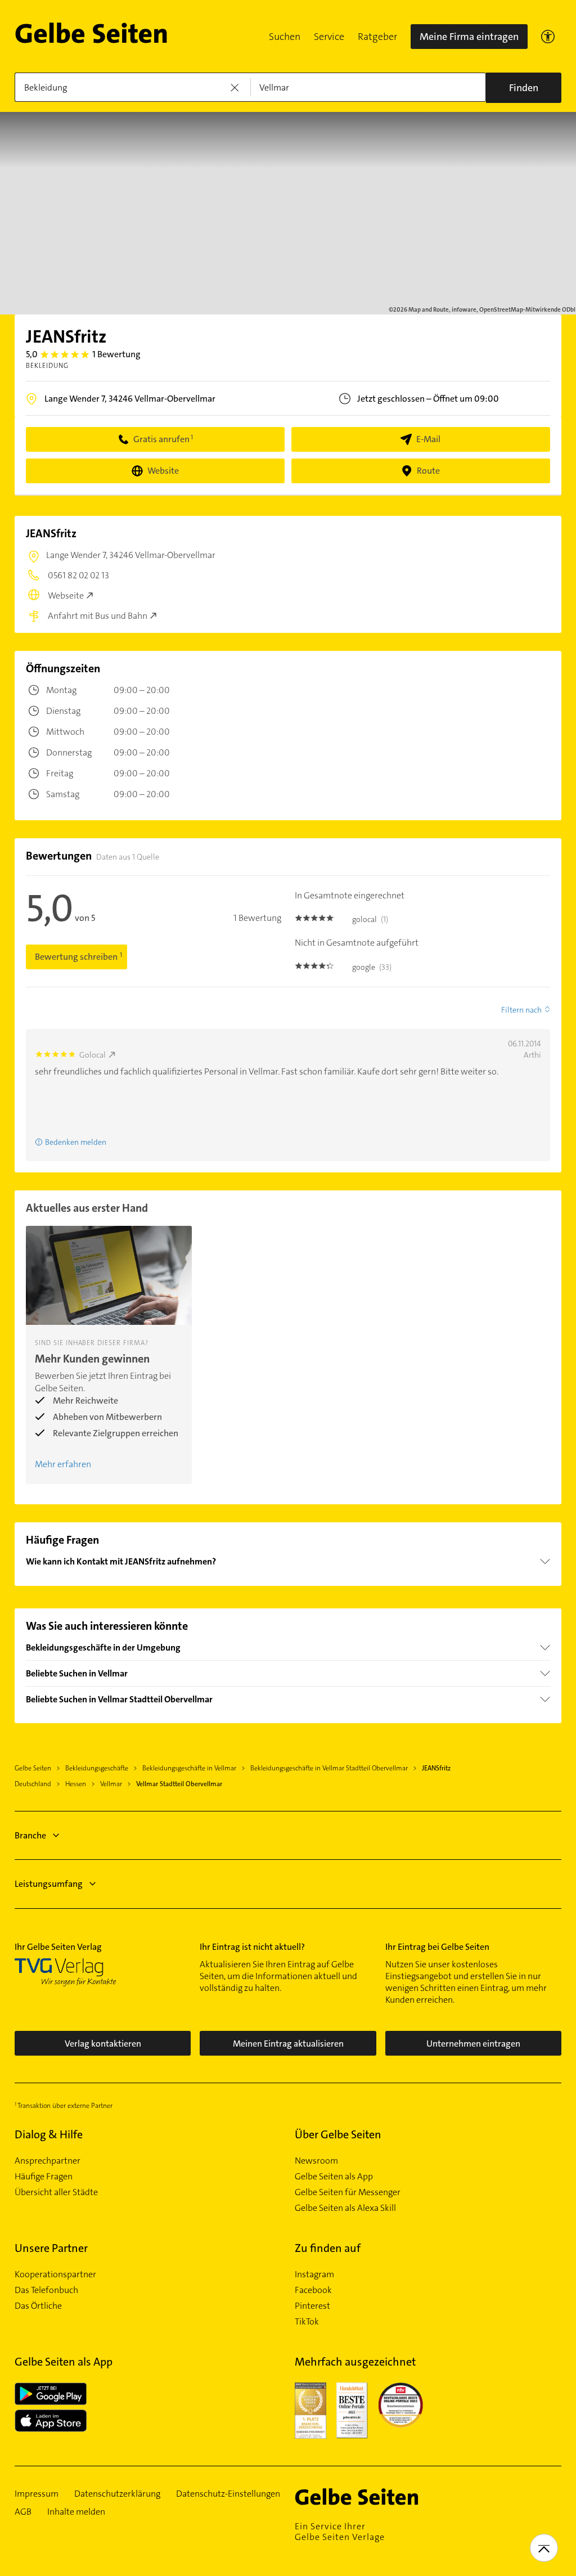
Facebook (313, 2290)
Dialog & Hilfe (49, 2134)
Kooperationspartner (55, 2274)
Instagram (314, 2274)
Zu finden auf (328, 2248)
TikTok (307, 2322)
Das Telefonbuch (46, 2290)
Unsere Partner (51, 2248)
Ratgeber (377, 37)
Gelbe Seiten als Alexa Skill (345, 2208)
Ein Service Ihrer (340, 2532)
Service (329, 37)
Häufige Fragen (44, 2177)
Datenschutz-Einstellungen (228, 2494)
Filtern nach (521, 1010)
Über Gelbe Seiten (338, 2134)
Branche (30, 1835)
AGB (23, 2512)
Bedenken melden (76, 1142)
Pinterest (312, 2306)
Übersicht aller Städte (56, 2192)
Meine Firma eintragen (469, 37)
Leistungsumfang (49, 1884)
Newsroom (316, 2161)
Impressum (37, 2494)
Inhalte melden (76, 2512)
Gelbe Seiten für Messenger (348, 2192)
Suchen (285, 37)
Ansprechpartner (48, 2161)
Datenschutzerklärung (117, 2494)
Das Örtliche (38, 2306)
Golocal (93, 1055)
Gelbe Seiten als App (334, 2177)
